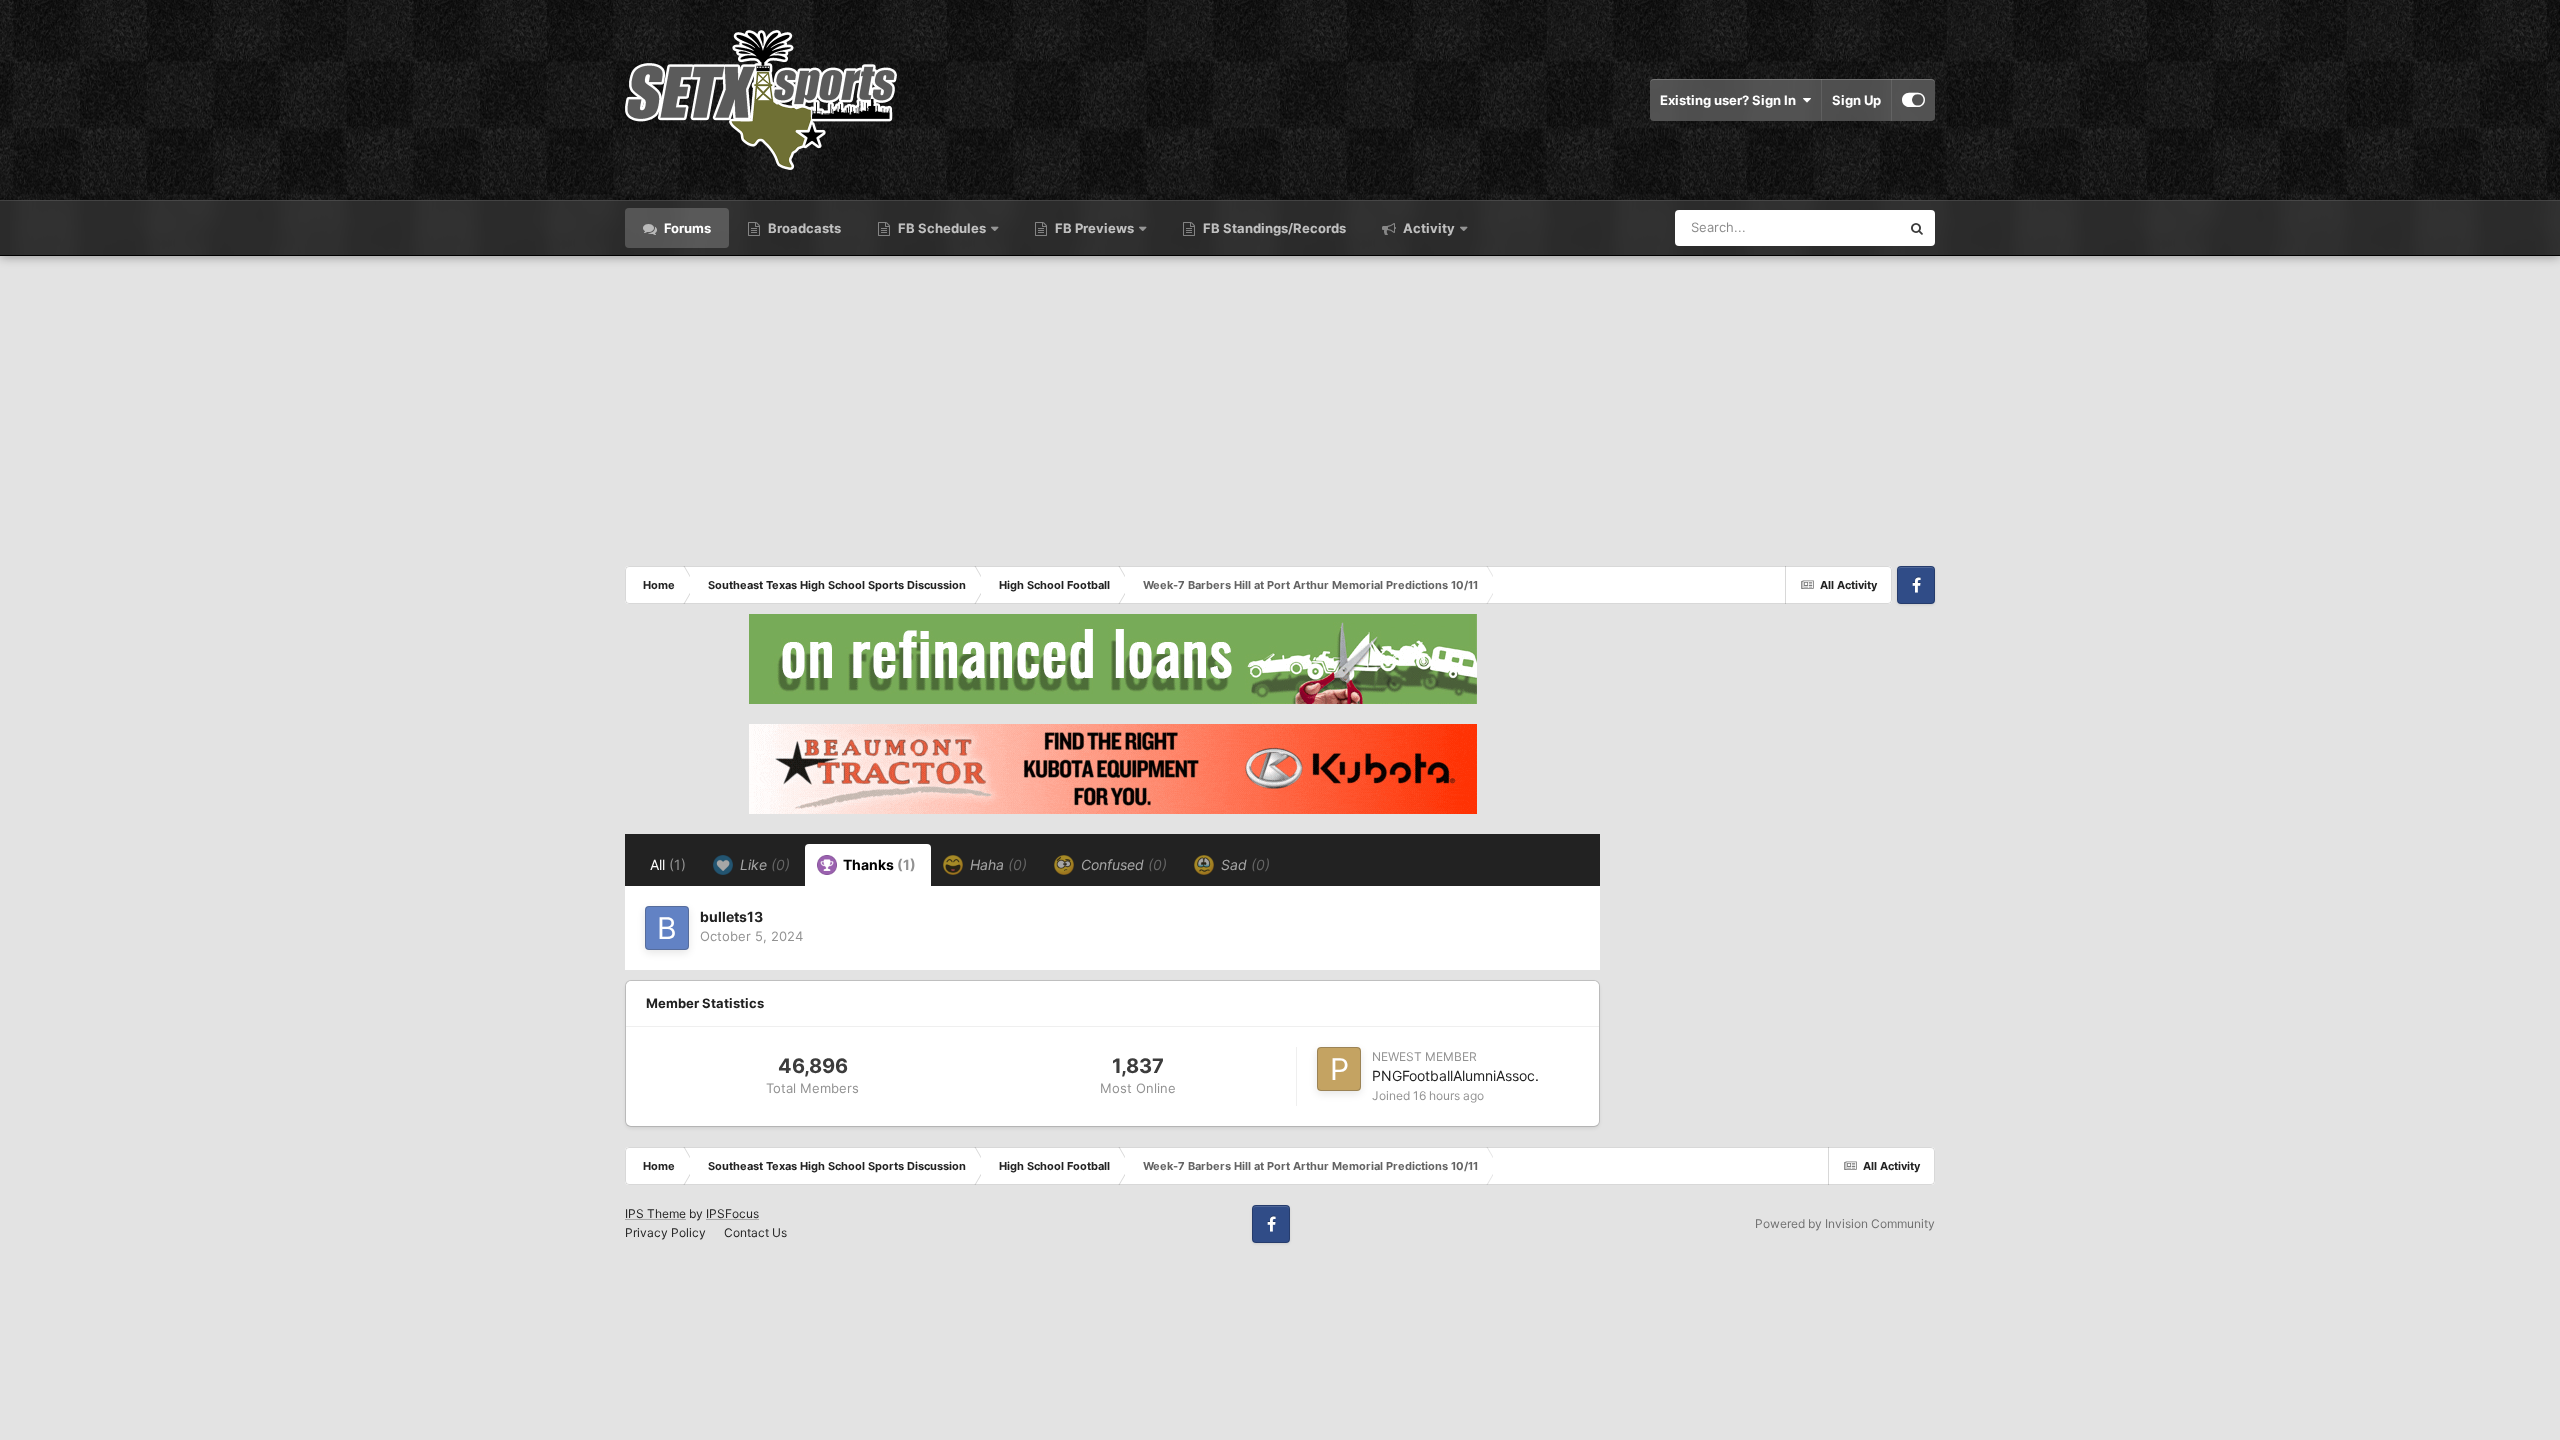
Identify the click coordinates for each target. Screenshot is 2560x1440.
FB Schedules (942, 228)
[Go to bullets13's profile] (667, 928)
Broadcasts (803, 228)
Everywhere (1838, 227)
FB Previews (1094, 228)
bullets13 (731, 916)
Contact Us (755, 1232)
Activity (1427, 228)
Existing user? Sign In (1731, 100)
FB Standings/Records (1273, 228)
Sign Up (1856, 100)
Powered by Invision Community (1845, 1223)
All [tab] (668, 864)
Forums (686, 228)
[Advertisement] (1280, 406)
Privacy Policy (665, 1232)
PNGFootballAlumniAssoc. (1455, 1075)
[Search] (1917, 228)
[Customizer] (1913, 100)
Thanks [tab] (878, 864)
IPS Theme (655, 1213)
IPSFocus (732, 1213)
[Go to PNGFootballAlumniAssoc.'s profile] (1339, 1069)
